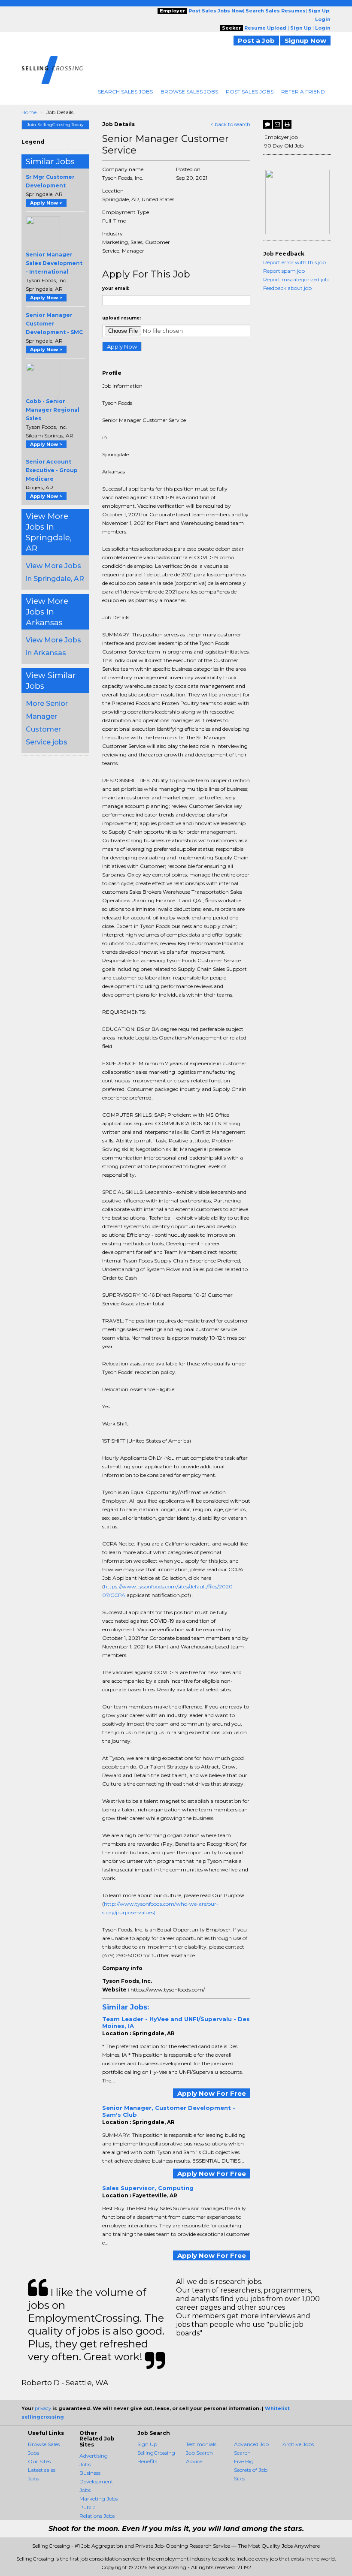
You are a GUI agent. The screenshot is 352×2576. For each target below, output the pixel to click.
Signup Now (305, 41)
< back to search (230, 124)
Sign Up (147, 2444)
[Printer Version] (287, 124)
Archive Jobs (298, 2444)
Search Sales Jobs (125, 92)
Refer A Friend (303, 92)
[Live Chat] (267, 124)
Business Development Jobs (96, 2481)
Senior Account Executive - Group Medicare (52, 470)
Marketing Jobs (99, 2499)
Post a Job (256, 41)
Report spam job (284, 271)
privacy (43, 2408)
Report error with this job (294, 262)
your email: (116, 288)
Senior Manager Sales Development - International (54, 263)
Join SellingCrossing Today (55, 125)
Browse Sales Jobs (189, 92)
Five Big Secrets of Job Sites (251, 2470)
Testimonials (201, 2444)
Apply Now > (46, 203)
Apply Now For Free (212, 2093)
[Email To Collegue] (277, 124)
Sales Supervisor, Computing (148, 2188)
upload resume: (121, 318)
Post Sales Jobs (250, 92)
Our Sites (39, 2461)
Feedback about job (287, 288)
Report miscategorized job (296, 279)
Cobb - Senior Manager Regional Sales (53, 410)
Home (29, 112)
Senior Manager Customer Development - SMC (54, 324)
